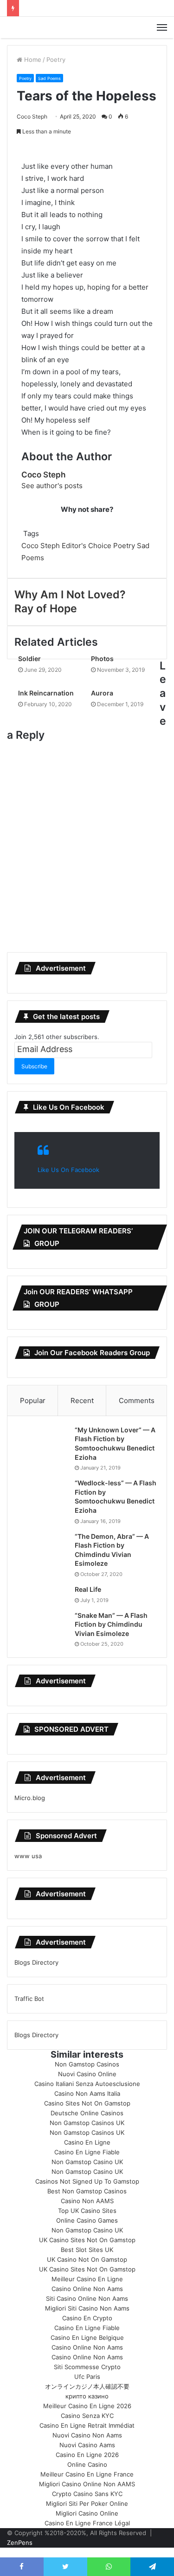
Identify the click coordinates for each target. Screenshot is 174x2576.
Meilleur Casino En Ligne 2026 (87, 2406)
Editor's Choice (87, 546)
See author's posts (52, 486)
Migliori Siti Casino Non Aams (87, 2308)
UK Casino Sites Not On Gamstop (87, 2240)
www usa (28, 1856)
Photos (102, 659)
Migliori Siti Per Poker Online (87, 2503)
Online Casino (87, 2464)
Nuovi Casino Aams (87, 2445)
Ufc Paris (87, 2377)
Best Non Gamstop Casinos (87, 2191)
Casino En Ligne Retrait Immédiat (87, 2425)
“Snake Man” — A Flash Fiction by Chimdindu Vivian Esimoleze (111, 1624)
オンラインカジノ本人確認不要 (87, 2386)
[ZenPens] (87, 27)
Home (32, 60)
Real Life (88, 1589)
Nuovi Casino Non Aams (87, 2435)
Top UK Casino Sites (87, 2211)
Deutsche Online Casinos (87, 2113)
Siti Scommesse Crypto (87, 2367)
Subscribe (34, 1066)
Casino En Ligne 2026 (87, 2455)
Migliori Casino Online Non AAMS (87, 2484)
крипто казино (87, 2396)
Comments (137, 1401)
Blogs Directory (36, 1962)
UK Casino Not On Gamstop (87, 2259)
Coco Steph (32, 116)
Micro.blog (30, 1798)
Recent (82, 1401)
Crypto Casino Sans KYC (87, 2494)
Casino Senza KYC (87, 2416)
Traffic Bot (29, 1999)
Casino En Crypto (87, 2318)
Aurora (102, 693)
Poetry (56, 60)
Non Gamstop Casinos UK (87, 2123)
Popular (33, 1401)
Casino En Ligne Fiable (87, 2152)
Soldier (29, 659)
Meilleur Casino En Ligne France (87, 2474)
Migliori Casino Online (87, 2513)
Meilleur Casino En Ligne (87, 2279)
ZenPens (20, 2543)
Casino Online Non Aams (87, 2289)
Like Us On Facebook (69, 1107)
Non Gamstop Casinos (87, 2064)
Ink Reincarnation (46, 693)
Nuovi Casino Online (87, 2074)
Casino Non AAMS (87, 2201)
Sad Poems (49, 78)
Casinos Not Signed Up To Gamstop (87, 2181)
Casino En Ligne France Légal (87, 2523)
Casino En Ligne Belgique (87, 2338)
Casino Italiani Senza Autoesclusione (87, 2084)
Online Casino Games (87, 2220)
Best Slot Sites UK (87, 2250)
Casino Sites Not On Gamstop (87, 2103)
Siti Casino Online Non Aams (87, 2298)
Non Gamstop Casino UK (87, 2162)
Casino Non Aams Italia (87, 2093)
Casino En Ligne (87, 2142)
